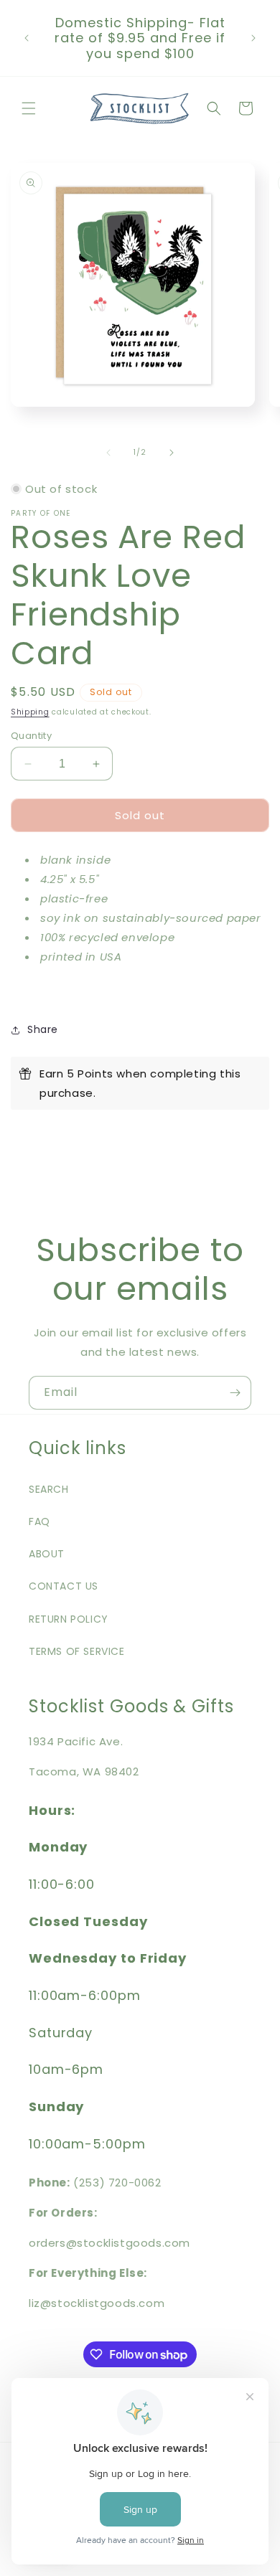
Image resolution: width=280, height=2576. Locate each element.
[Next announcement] (253, 38)
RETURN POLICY (69, 1619)
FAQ (39, 1521)
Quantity (31, 736)
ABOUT (47, 1554)
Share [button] (43, 1029)
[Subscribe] (235, 1393)
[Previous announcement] (27, 38)
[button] (29, 108)
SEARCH (49, 1489)
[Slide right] (172, 453)
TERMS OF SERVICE (77, 1651)
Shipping (30, 712)
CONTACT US (64, 1586)
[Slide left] (108, 453)
